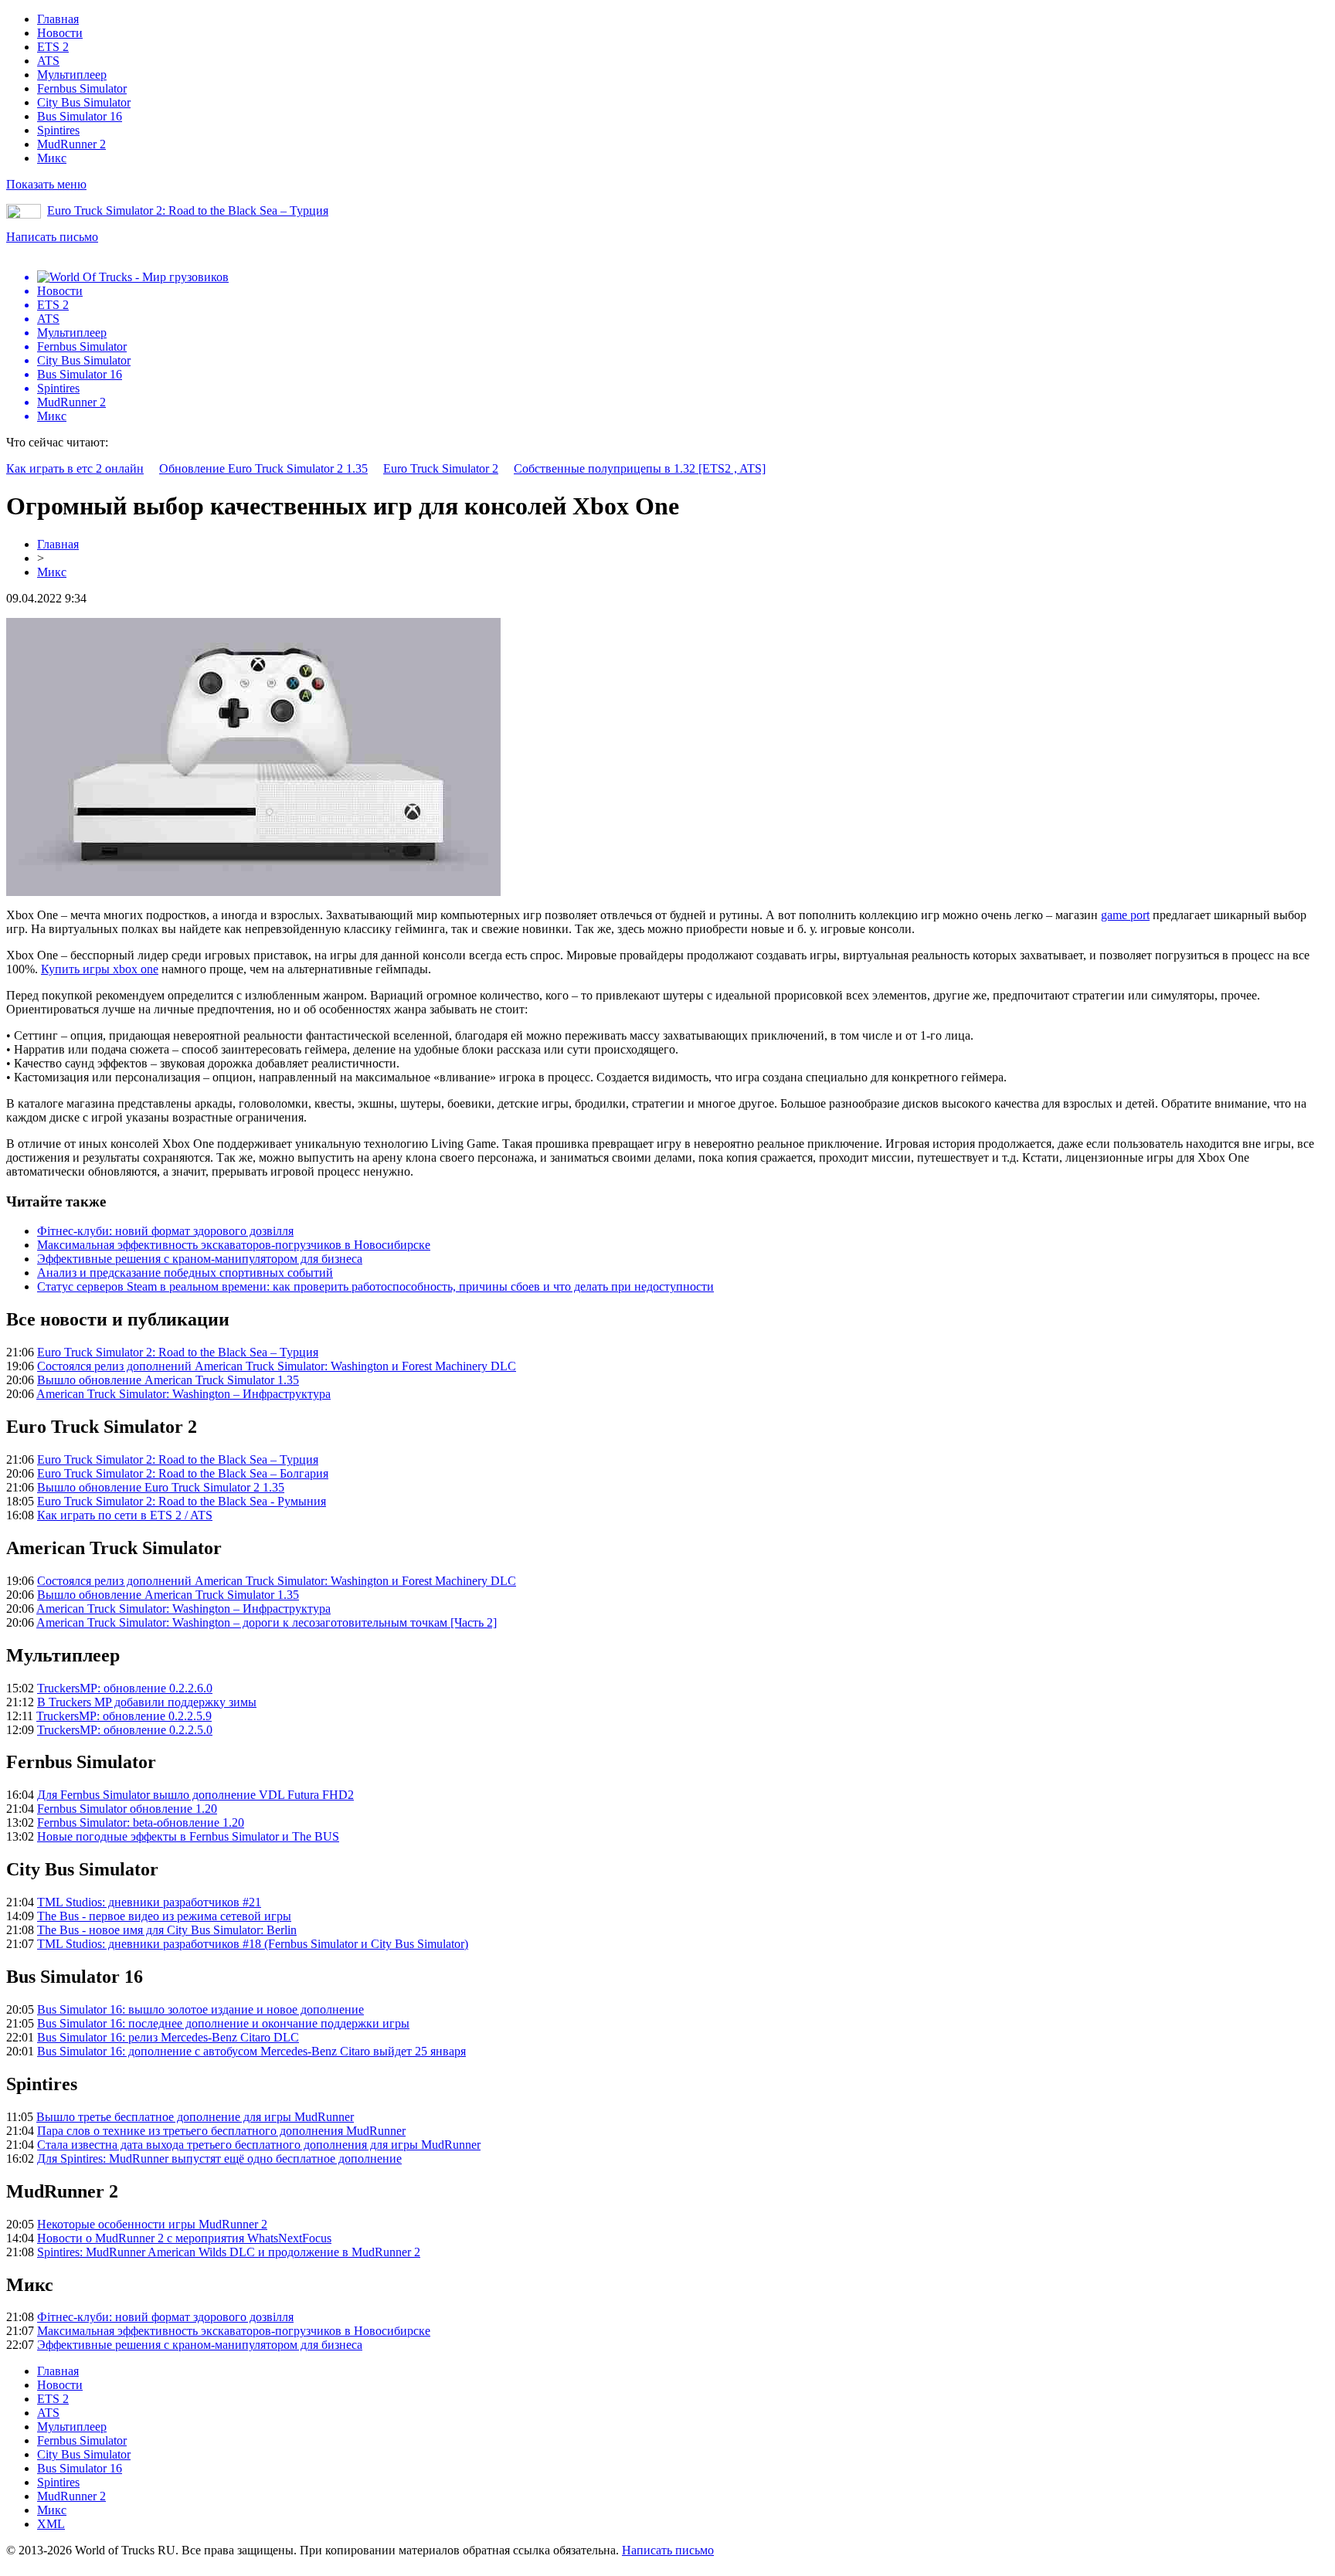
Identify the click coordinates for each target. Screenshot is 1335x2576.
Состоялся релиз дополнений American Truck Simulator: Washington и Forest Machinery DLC (277, 1366)
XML (51, 2524)
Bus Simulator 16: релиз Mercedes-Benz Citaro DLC (168, 2037)
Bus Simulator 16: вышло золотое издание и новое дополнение (200, 2009)
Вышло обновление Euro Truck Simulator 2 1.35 (161, 1487)
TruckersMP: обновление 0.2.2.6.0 (125, 1688)
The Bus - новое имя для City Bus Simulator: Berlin (167, 1930)
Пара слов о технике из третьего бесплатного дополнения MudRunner (221, 2131)
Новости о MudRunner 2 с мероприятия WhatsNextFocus (184, 2238)
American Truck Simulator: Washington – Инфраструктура (183, 1394)
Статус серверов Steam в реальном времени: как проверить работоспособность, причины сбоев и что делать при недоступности (375, 1286)
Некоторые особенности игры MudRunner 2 (152, 2224)
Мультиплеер (72, 75)
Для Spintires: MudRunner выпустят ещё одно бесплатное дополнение (219, 2159)
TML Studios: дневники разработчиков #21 (149, 1902)
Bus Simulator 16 (80, 116)
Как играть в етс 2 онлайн (75, 468)
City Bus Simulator (84, 102)
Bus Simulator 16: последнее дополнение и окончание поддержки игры (223, 2023)
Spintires (58, 130)
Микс (52, 158)
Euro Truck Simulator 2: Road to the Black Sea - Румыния (182, 1501)
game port (1125, 915)
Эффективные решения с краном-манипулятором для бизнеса (200, 1259)
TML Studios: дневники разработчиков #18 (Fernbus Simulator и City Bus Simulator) (253, 1944)
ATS (48, 61)
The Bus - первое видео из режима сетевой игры (164, 1916)
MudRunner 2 (71, 144)
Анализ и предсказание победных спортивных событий (185, 1273)
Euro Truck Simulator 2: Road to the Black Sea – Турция (188, 210)
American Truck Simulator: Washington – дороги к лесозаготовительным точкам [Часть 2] (267, 1622)
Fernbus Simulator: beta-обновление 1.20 (141, 1823)
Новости (60, 33)
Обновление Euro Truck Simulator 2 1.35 (263, 468)
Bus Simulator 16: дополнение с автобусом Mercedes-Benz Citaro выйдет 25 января (251, 2051)
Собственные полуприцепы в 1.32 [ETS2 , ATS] (640, 468)
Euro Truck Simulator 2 (441, 468)
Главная (58, 19)
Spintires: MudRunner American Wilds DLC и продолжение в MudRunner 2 (229, 2252)
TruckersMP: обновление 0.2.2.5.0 (125, 1730)
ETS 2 (53, 47)
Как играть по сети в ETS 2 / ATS (125, 1515)
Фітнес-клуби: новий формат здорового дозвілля (165, 1231)
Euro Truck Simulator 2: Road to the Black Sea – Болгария (183, 1473)
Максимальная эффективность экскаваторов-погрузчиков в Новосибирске (234, 1245)
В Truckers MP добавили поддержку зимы (147, 1702)
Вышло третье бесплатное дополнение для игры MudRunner (195, 2117)
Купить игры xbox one (100, 969)
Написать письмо (52, 237)
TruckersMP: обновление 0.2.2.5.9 (124, 1716)
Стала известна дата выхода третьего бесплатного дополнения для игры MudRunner (259, 2145)
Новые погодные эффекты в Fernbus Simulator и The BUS (188, 1836)
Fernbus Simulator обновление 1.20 (127, 1809)
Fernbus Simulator (82, 88)
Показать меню (46, 184)
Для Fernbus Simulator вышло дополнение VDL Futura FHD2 (195, 1795)
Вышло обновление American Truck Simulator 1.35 (168, 1380)
